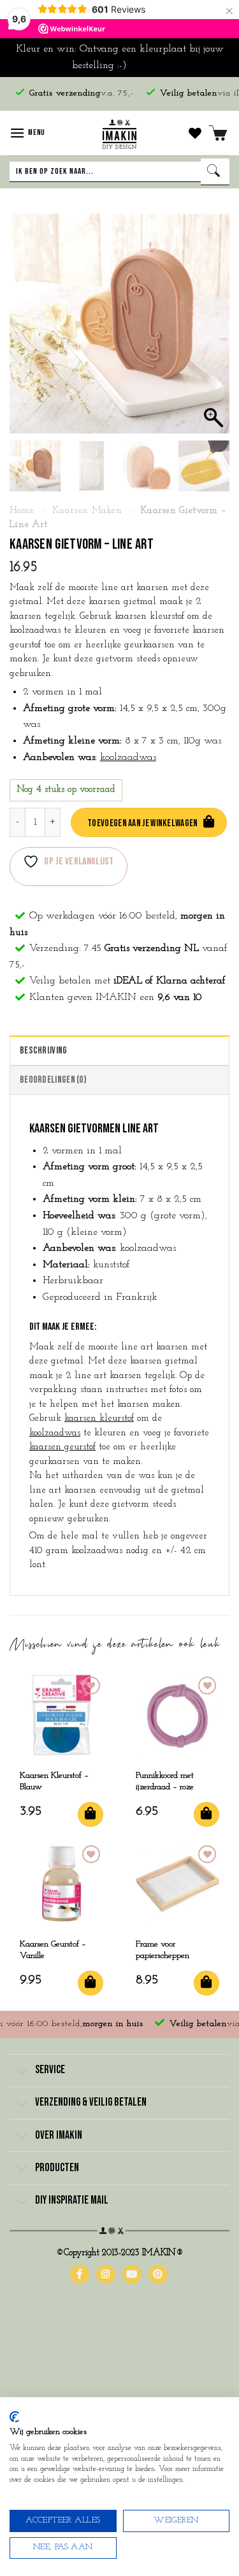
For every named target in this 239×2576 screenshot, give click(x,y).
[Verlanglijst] (195, 133)
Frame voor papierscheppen (163, 1950)
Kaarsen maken (87, 511)
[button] (27, 133)
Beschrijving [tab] (44, 1051)
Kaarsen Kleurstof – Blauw (54, 1781)
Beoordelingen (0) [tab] (53, 1080)
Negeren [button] (148, 66)
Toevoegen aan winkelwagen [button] (91, 1814)
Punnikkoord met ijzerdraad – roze (165, 1781)
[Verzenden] (215, 172)
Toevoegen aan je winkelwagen (142, 823)
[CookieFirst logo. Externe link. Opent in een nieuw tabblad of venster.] (14, 2417)
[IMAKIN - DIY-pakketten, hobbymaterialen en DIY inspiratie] (119, 133)
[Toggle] (22, 2072)
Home (22, 511)
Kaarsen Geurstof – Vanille (53, 1950)
